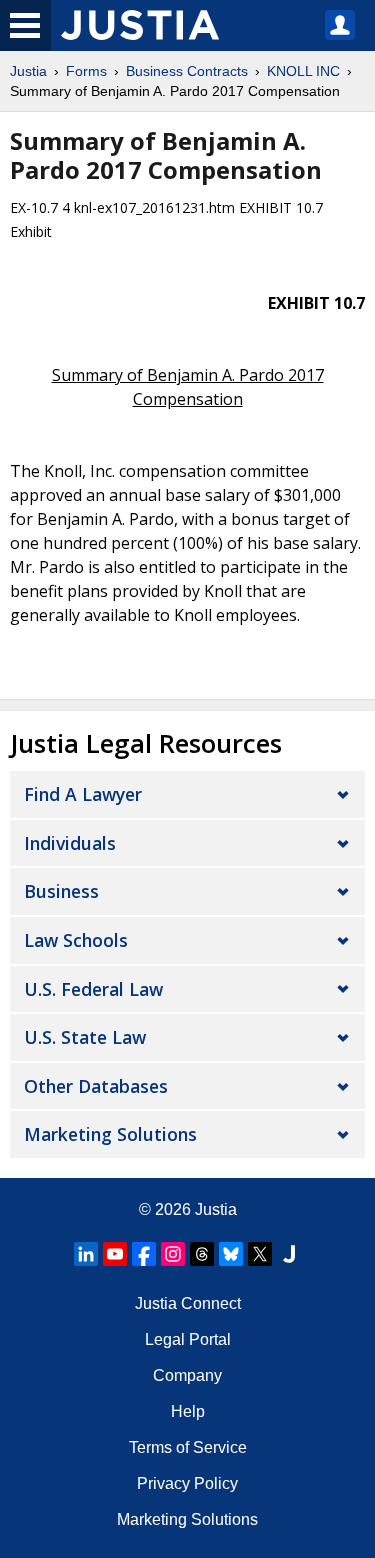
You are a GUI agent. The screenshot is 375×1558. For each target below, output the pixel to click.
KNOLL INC (303, 71)
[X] (260, 1254)
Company (187, 1375)
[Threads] (202, 1254)
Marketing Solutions (110, 1134)
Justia (28, 71)
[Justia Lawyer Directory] (289, 1254)
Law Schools (76, 940)
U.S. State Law (85, 1037)
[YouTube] (115, 1254)
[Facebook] (144, 1254)
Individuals (70, 843)
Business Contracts (187, 71)
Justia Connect (188, 1303)
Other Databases (96, 1086)
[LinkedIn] (86, 1254)
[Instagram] (173, 1254)
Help (188, 1411)
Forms (86, 71)
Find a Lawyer (83, 794)
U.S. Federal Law (93, 989)
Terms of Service (188, 1447)
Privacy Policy (187, 1483)
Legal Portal (188, 1339)
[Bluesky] (231, 1254)
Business (61, 891)
